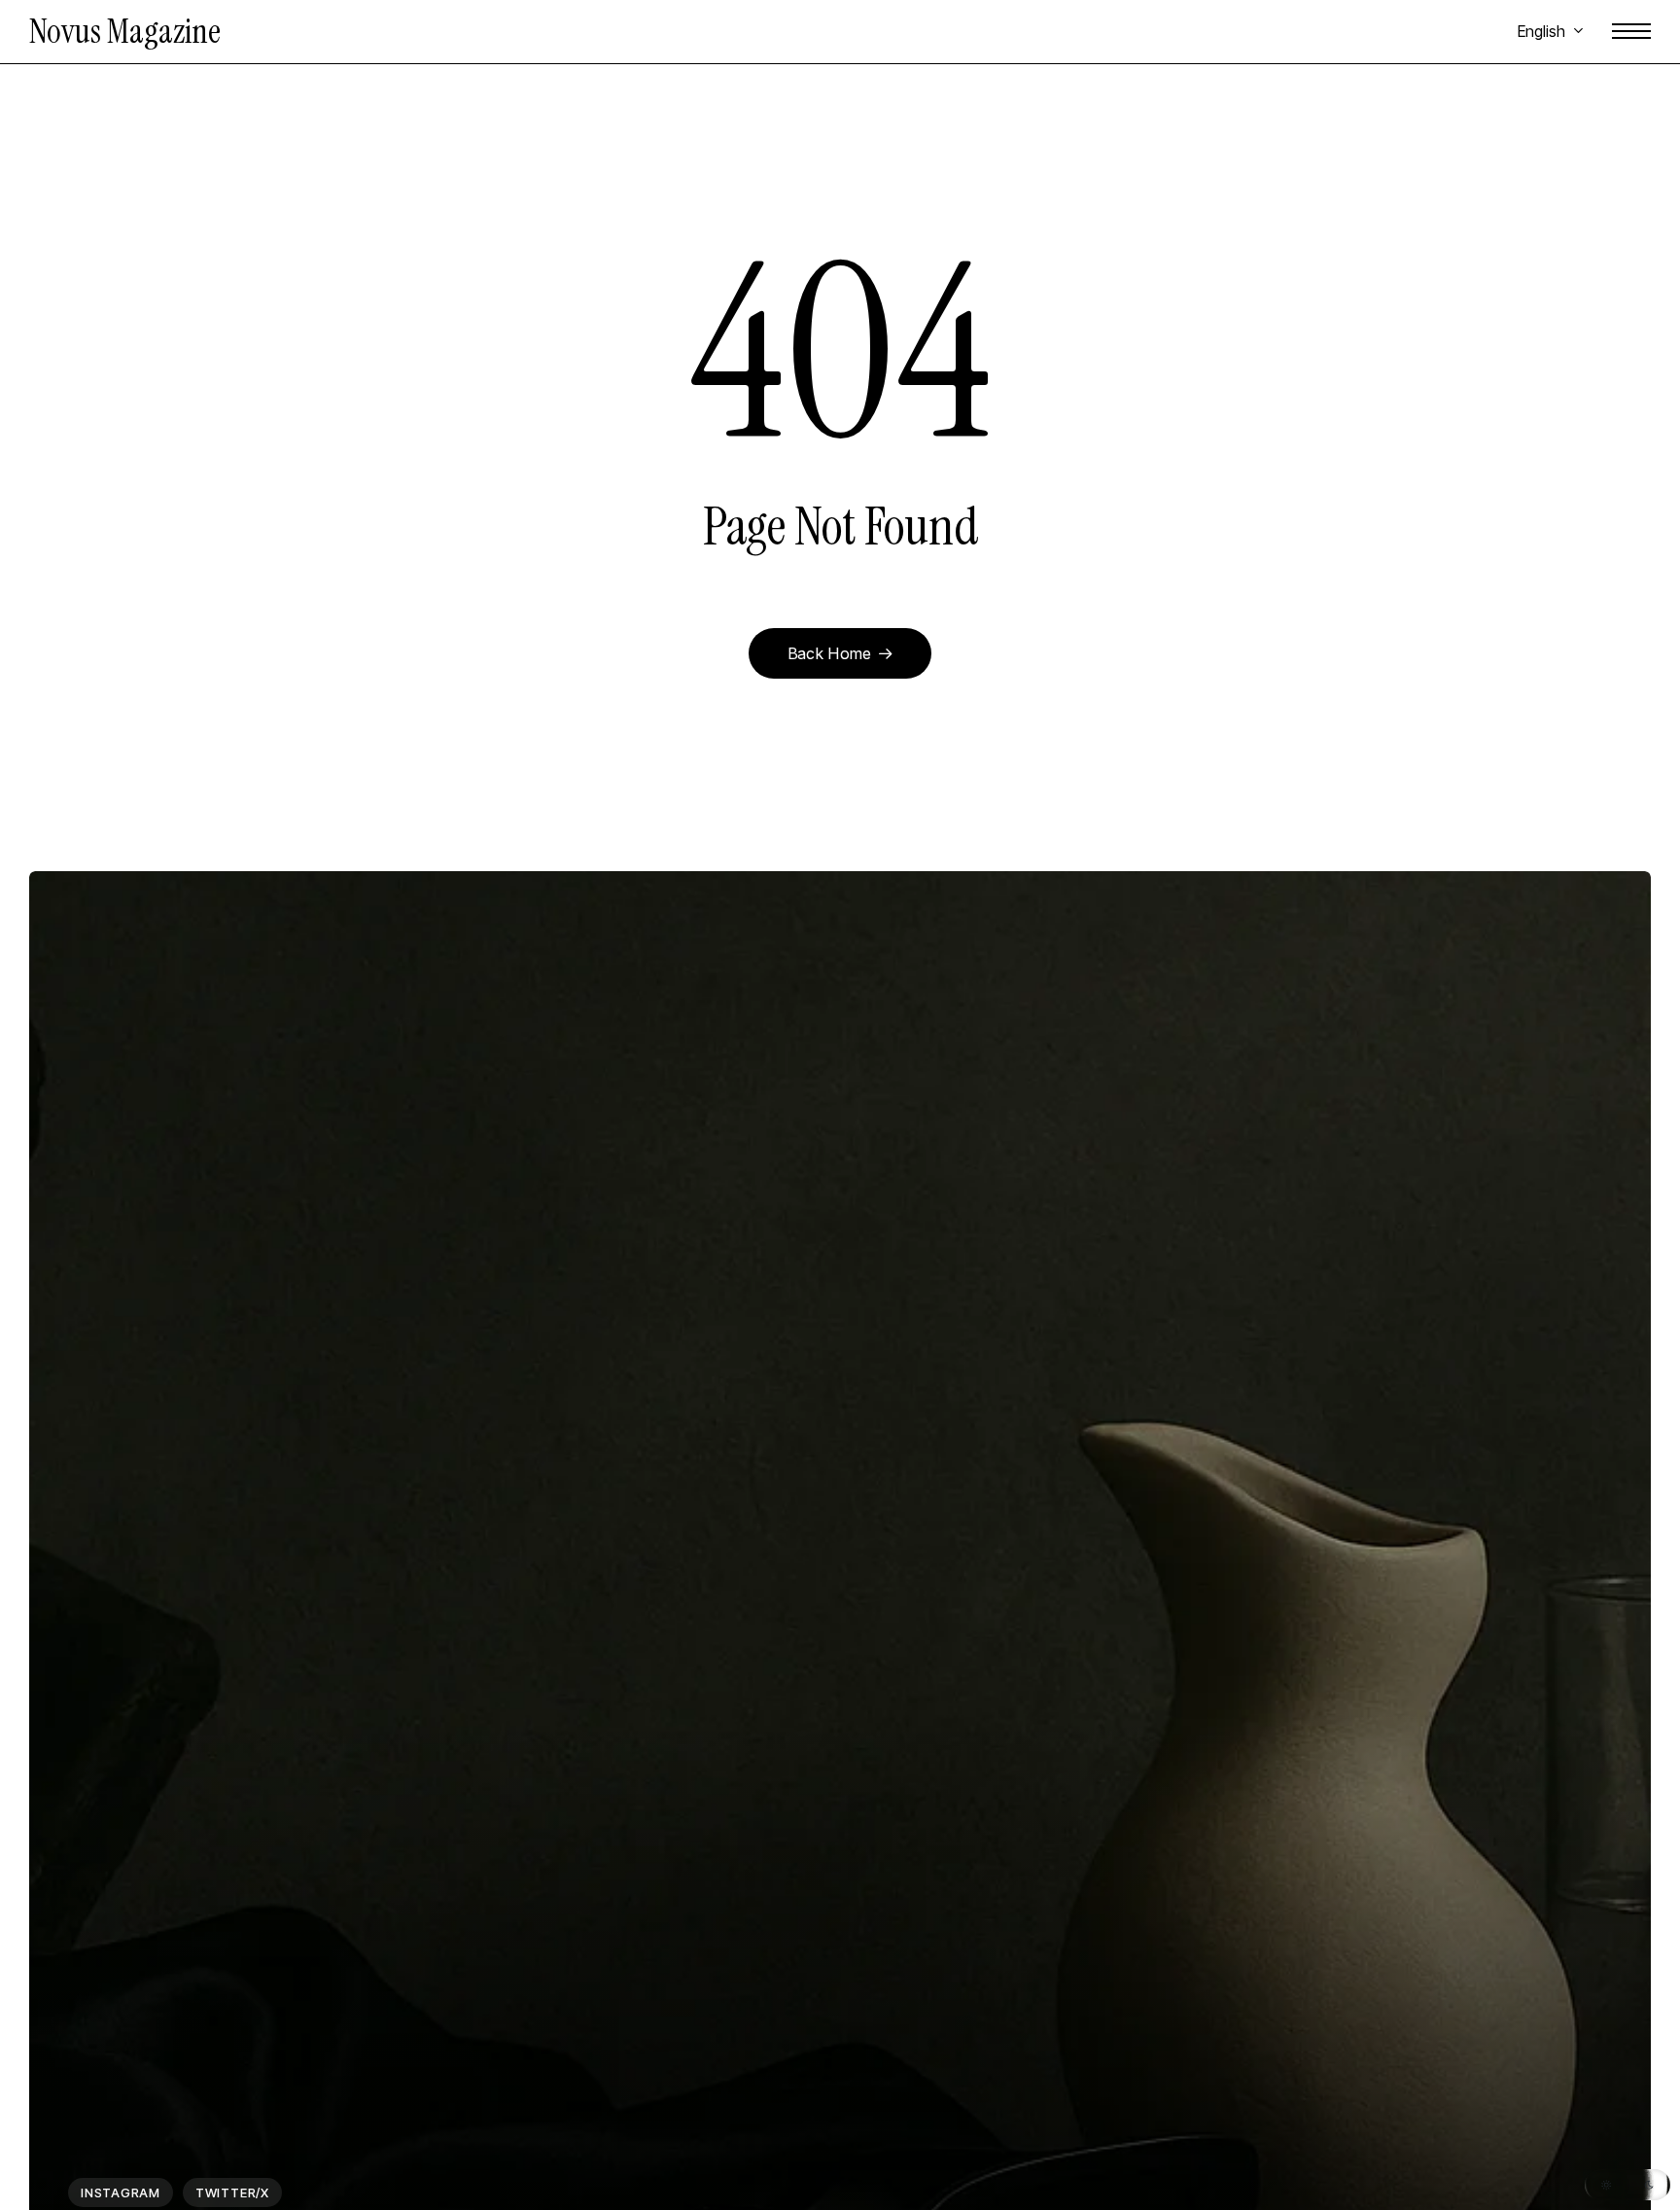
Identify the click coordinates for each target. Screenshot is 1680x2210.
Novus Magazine (125, 32)
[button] (1631, 32)
